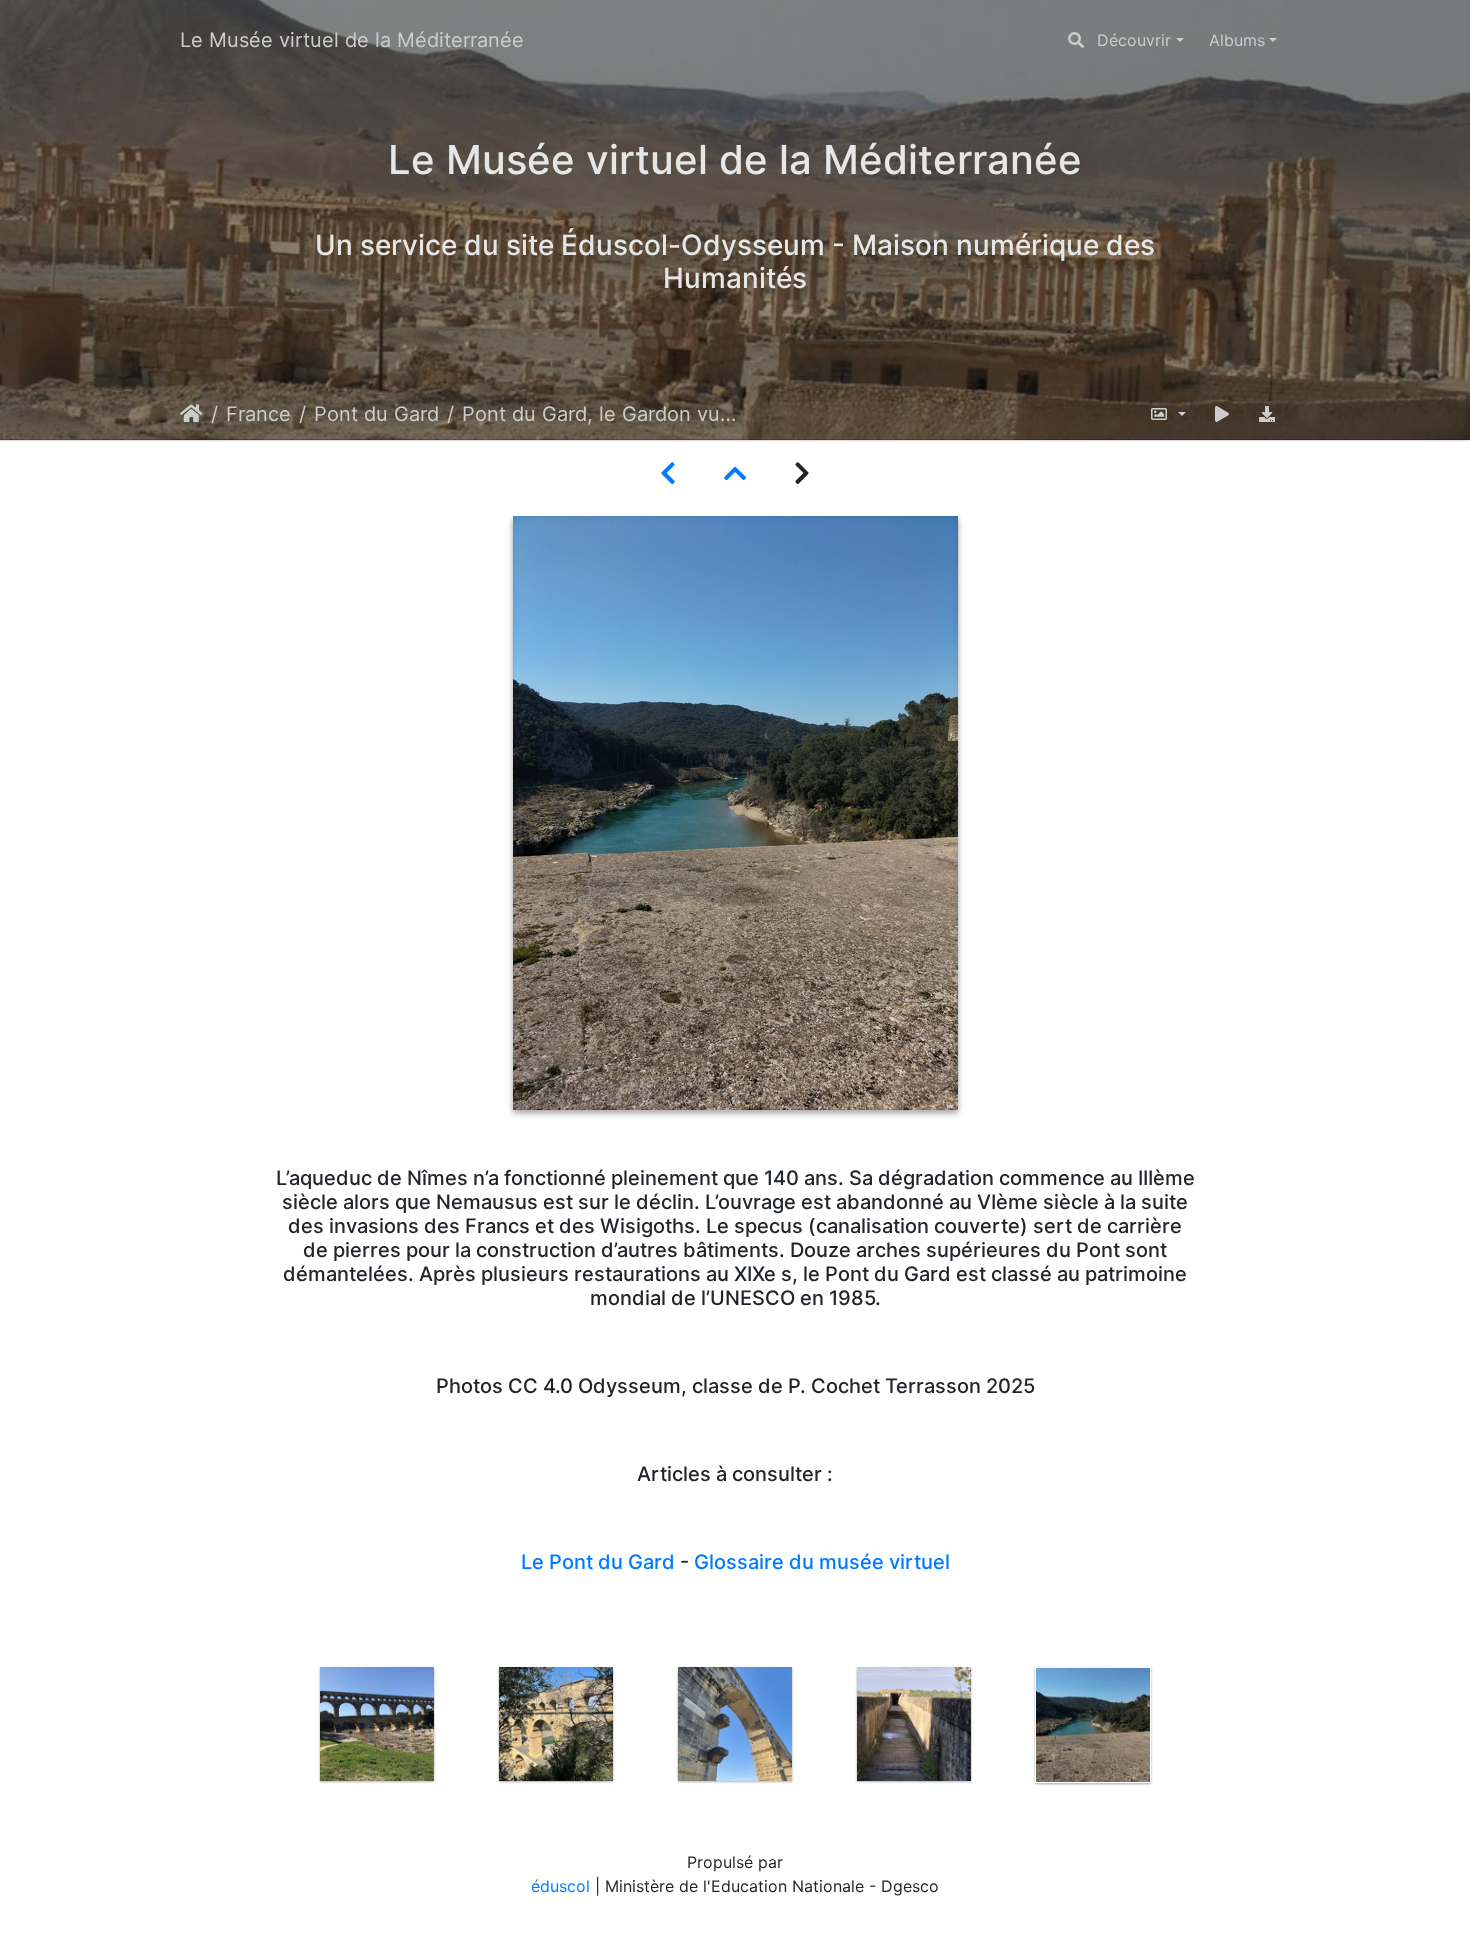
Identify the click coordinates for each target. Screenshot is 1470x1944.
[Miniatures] (735, 473)
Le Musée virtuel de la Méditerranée (352, 40)
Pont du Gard (376, 414)
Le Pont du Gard (598, 1562)
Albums (1237, 40)
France (258, 414)
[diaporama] (1222, 414)
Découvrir (1134, 40)
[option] (377, 1724)
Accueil (191, 414)
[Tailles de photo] (1167, 414)
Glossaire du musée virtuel (822, 1562)
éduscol (560, 1886)
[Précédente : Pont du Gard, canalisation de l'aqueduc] (668, 473)
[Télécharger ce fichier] (1267, 414)
